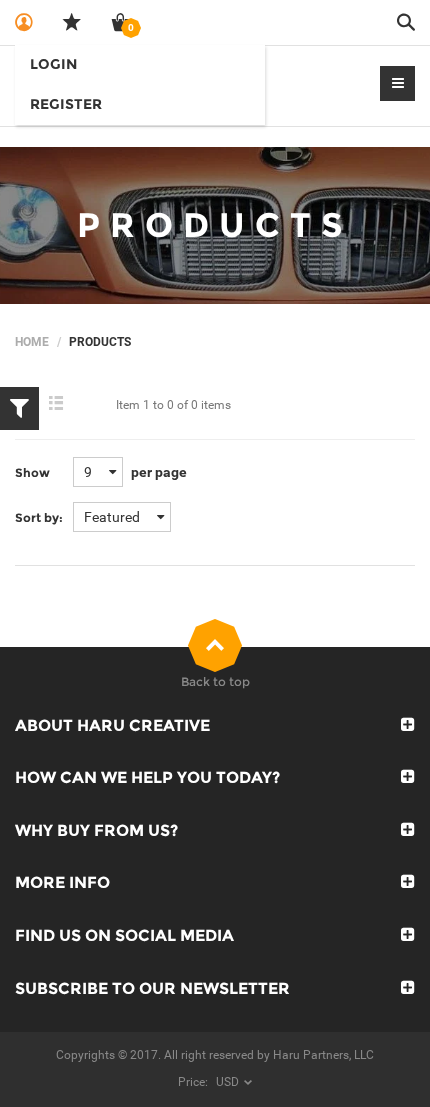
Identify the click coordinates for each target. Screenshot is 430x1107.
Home (32, 342)
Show (32, 472)
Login (53, 64)
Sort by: (39, 517)
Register (66, 104)
